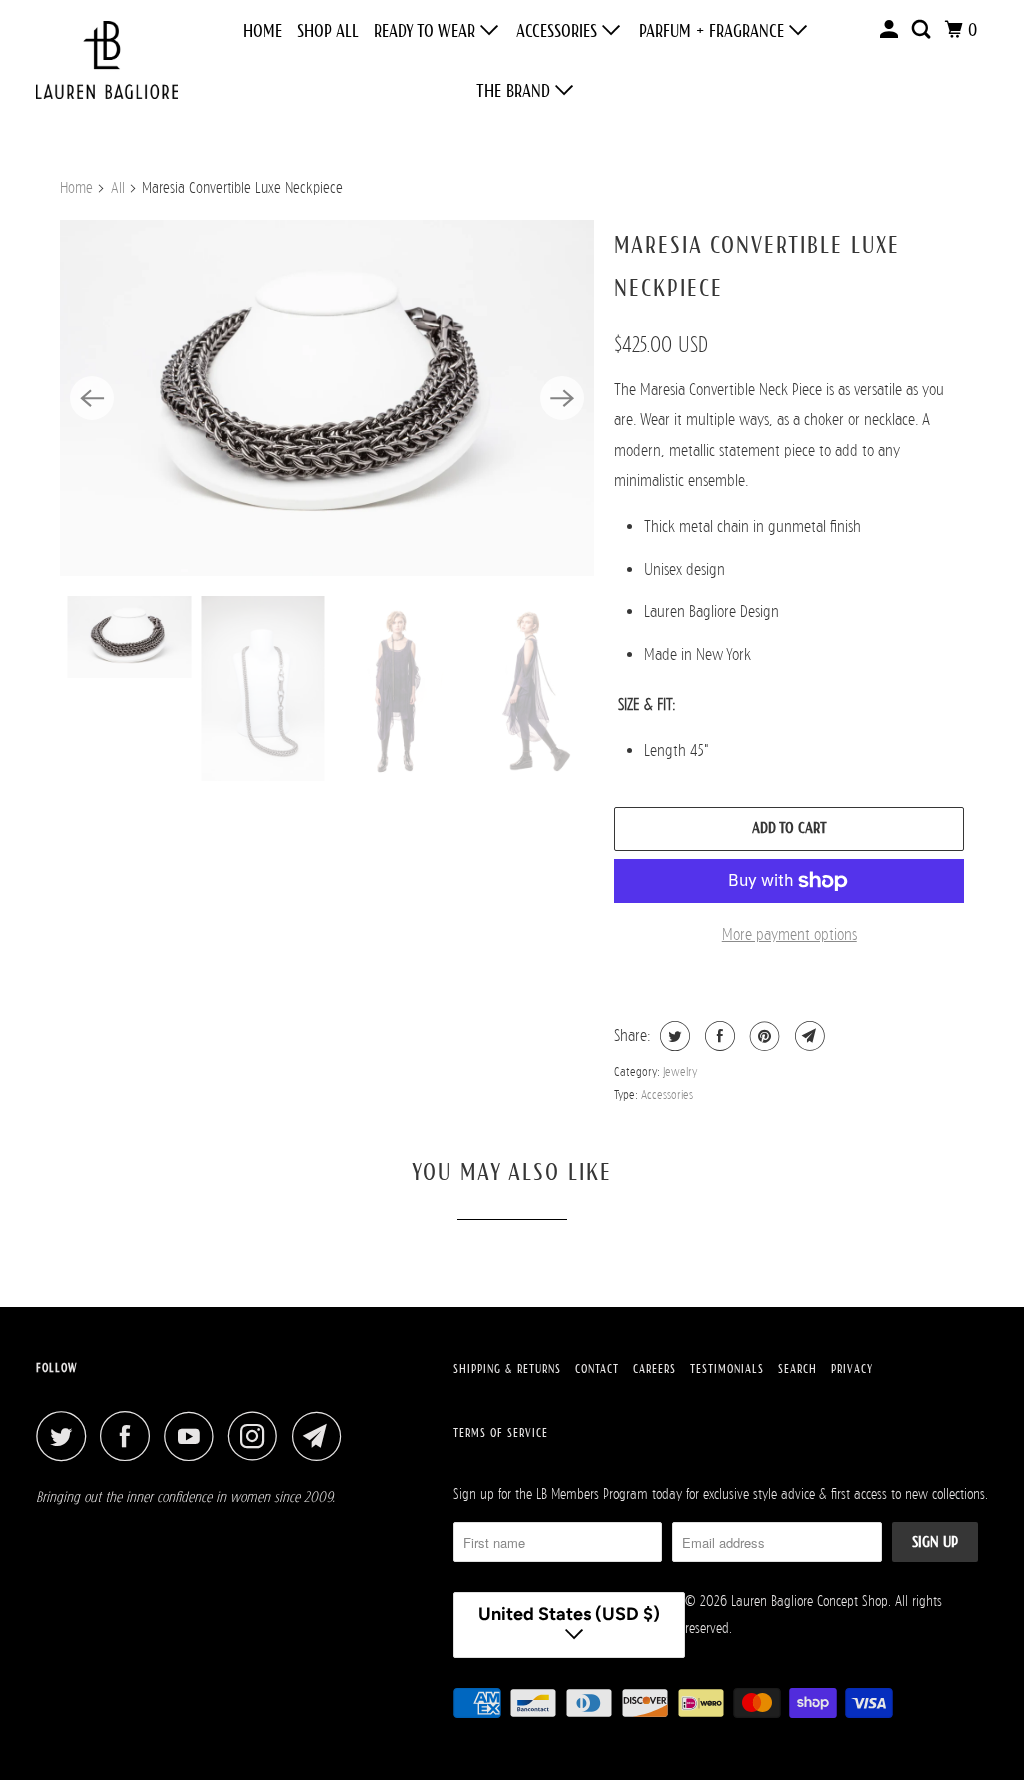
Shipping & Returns (507, 1369)
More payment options (789, 934)
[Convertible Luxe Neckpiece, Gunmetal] (327, 398)
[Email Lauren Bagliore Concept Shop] (322, 1436)
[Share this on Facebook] (717, 1036)
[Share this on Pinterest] (762, 1036)
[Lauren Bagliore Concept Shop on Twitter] (66, 1436)
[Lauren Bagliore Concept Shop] (107, 60)
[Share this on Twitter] (672, 1036)
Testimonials (727, 1369)
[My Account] (891, 30)
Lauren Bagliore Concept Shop (809, 1600)
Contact (597, 1369)
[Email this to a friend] (807, 1036)
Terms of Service (500, 1433)
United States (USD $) (569, 1614)
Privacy (852, 1369)
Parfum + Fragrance (714, 31)
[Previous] (92, 398)
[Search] (923, 30)
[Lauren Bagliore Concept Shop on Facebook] (130, 1436)
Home (262, 31)
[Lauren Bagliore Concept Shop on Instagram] (258, 1436)
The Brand (515, 91)
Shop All (328, 31)
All (118, 188)
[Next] (562, 398)
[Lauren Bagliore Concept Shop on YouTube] (194, 1436)
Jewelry (680, 1071)
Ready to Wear (427, 31)
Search (797, 1369)
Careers (654, 1369)
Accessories (559, 31)
